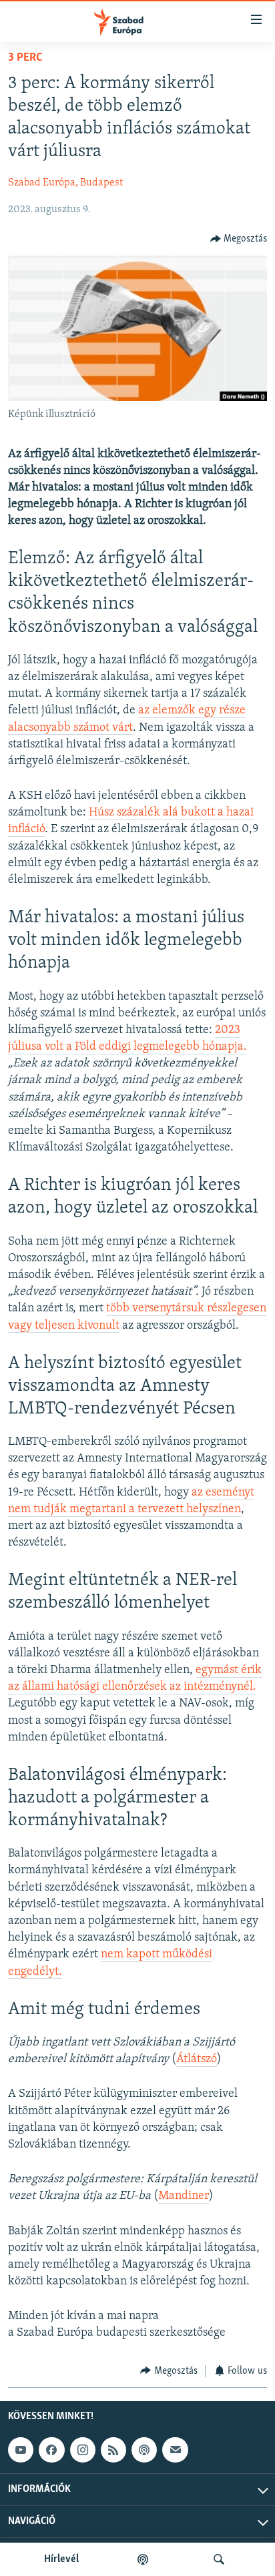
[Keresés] (219, 2559)
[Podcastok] (143, 2559)
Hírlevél (61, 2559)
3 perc (25, 58)
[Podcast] (144, 2450)
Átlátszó (197, 2059)
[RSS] (113, 2450)
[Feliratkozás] (175, 2450)
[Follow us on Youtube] (21, 2450)
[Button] (239, 239)
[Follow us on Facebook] (51, 2450)
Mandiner (184, 2196)
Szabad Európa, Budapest (65, 183)
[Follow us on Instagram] (83, 2450)
